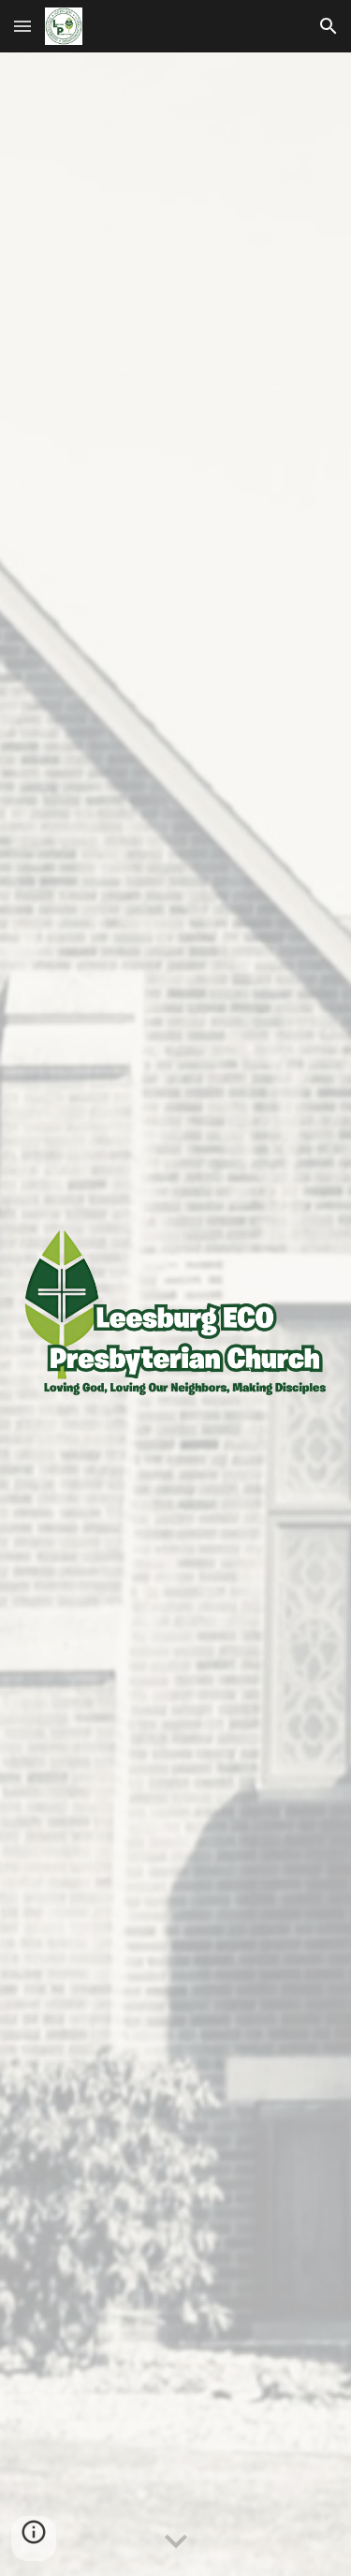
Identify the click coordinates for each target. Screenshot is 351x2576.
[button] (22, 26)
